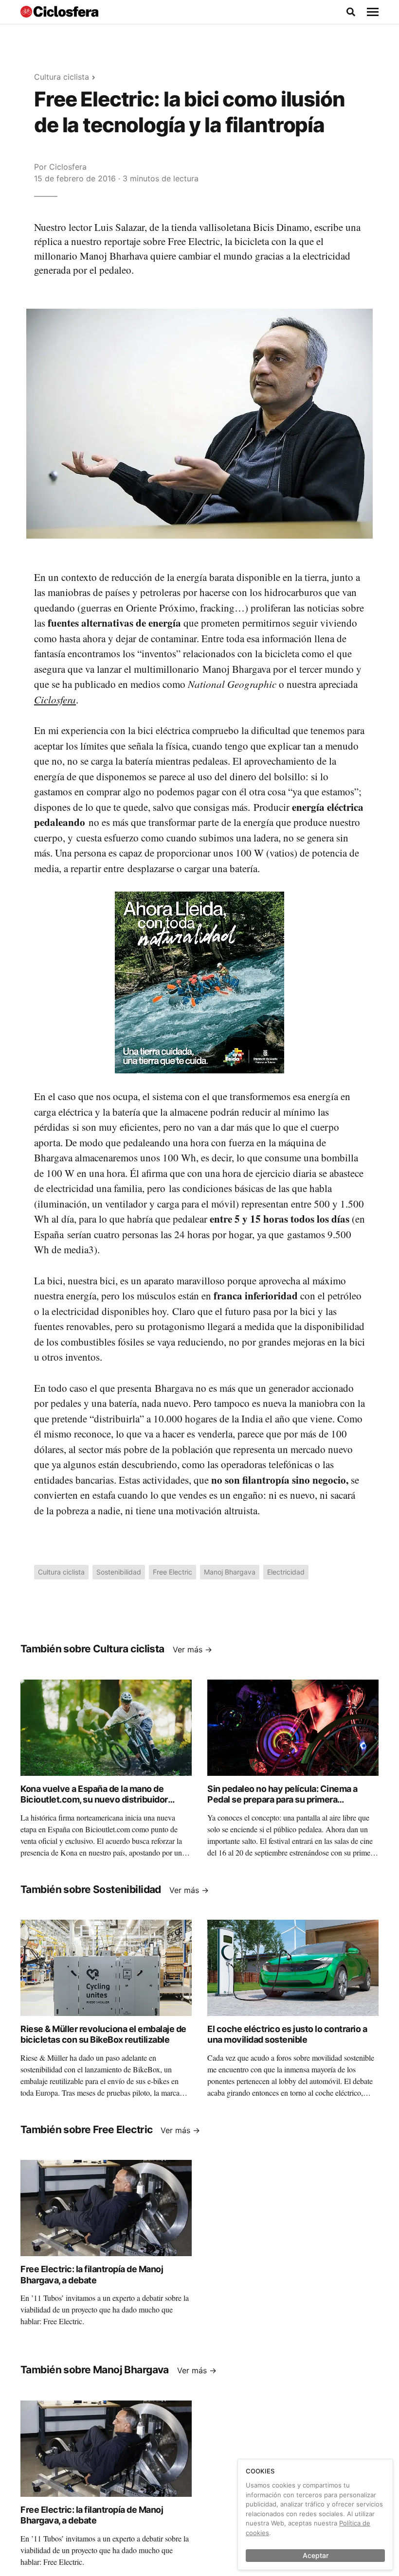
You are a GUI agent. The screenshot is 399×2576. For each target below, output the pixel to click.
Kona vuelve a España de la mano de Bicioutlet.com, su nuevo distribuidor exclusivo (94, 1800)
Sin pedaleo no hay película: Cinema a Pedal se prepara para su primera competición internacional (282, 1800)
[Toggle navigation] (373, 12)
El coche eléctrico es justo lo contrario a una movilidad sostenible (287, 2034)
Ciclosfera (68, 167)
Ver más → (192, 1649)
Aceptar (316, 2555)
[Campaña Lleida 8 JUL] (199, 982)
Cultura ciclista (62, 77)
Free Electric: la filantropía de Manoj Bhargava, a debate (92, 2275)
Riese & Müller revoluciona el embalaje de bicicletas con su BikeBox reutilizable (103, 2034)
